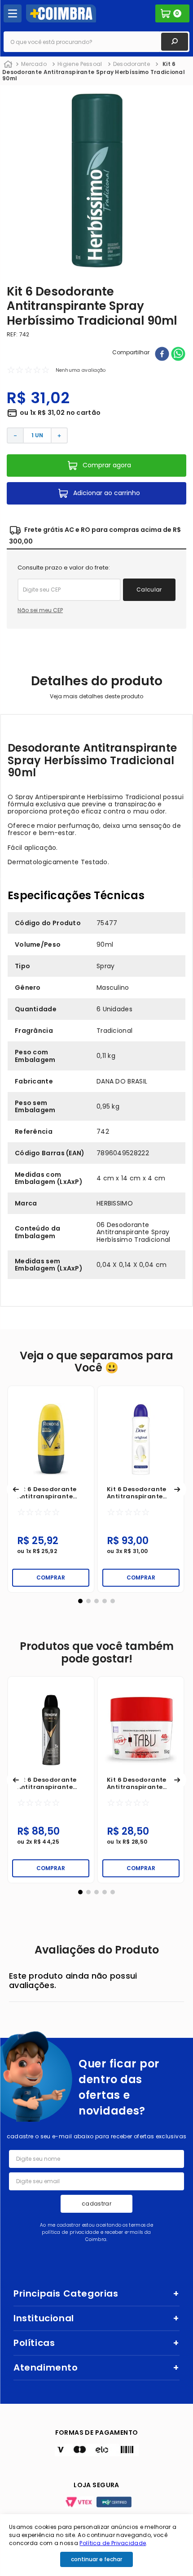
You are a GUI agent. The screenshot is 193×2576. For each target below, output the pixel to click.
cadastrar (96, 2204)
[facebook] (162, 355)
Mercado (34, 64)
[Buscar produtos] (175, 42)
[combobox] (96, 42)
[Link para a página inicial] (8, 65)
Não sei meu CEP (40, 610)
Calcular (149, 590)
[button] (16, 1489)
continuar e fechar (96, 2559)
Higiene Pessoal (80, 64)
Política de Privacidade (113, 2543)
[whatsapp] (178, 355)
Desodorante (132, 64)
